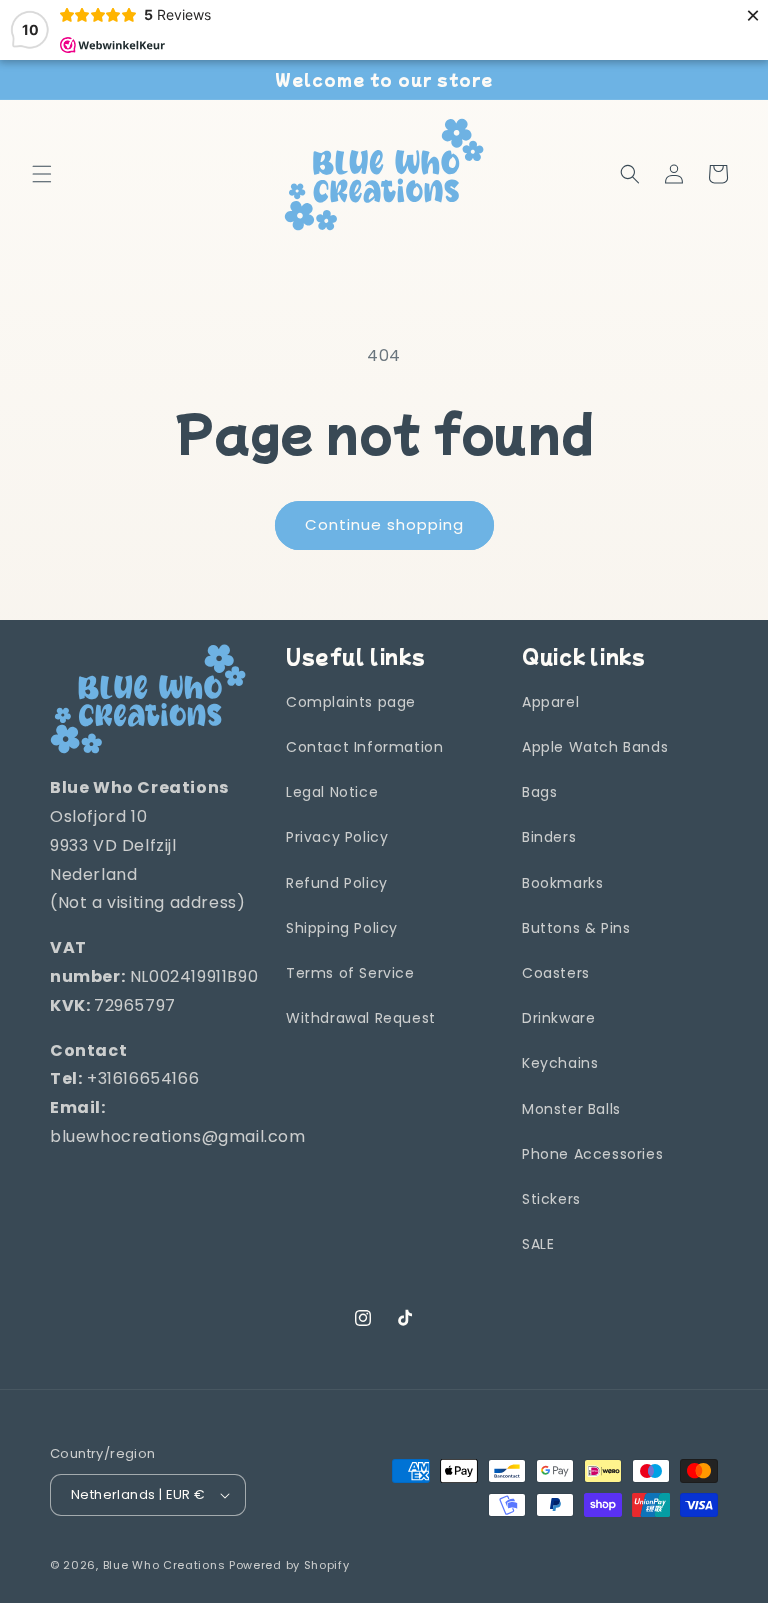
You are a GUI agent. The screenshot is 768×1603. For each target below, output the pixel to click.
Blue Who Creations (164, 1565)
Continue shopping (384, 524)
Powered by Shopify (289, 1565)
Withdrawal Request (361, 1018)
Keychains (560, 1063)
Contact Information (364, 747)
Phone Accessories (592, 1154)
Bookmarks (562, 883)
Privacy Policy (337, 837)
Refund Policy (337, 883)
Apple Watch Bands (595, 747)
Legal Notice (332, 792)
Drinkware (558, 1018)
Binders (549, 837)
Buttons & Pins (576, 928)
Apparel (550, 702)
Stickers (551, 1199)
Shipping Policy (342, 928)
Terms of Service (350, 973)
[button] (42, 174)
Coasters (556, 973)
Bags (539, 792)
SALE (538, 1244)
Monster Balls (571, 1109)
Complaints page (351, 702)
